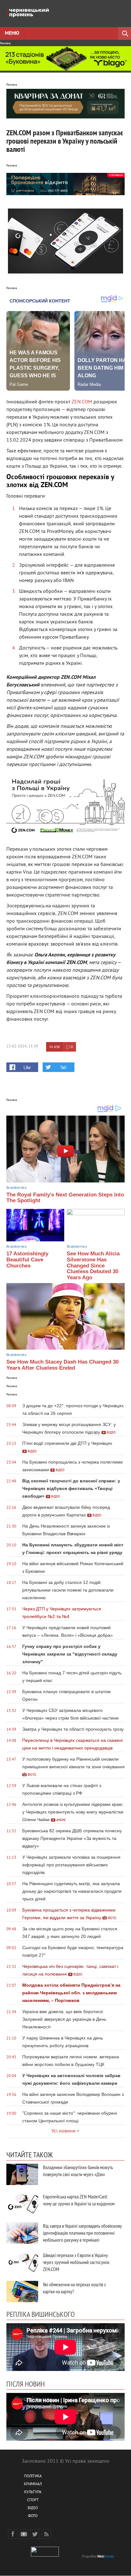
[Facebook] (13, 2534)
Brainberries (17, 1188)
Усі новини (64, 2131)
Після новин (26, 2384)
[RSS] (46, 2534)
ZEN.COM (82, 402)
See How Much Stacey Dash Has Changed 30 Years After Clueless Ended (62, 1365)
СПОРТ (33, 2500)
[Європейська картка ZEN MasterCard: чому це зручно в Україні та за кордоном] (22, 2204)
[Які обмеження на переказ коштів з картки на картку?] (22, 2292)
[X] (35, 2534)
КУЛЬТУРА (33, 2492)
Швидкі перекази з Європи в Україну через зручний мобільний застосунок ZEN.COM (76, 2262)
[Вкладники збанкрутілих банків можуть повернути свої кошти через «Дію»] (22, 2174)
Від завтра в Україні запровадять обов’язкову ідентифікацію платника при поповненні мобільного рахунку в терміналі (82, 2233)
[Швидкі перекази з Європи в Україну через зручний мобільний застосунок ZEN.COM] (22, 2262)
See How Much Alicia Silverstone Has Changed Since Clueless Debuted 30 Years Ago (93, 1266)
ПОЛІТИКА (33, 2477)
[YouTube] (24, 2534)
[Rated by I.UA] (45, 2555)
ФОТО (33, 2516)
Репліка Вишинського (41, 2314)
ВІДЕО (33, 2508)
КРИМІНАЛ (33, 2484)
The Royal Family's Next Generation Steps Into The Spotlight (65, 1198)
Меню (12, 33)
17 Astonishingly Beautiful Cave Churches (27, 1260)
